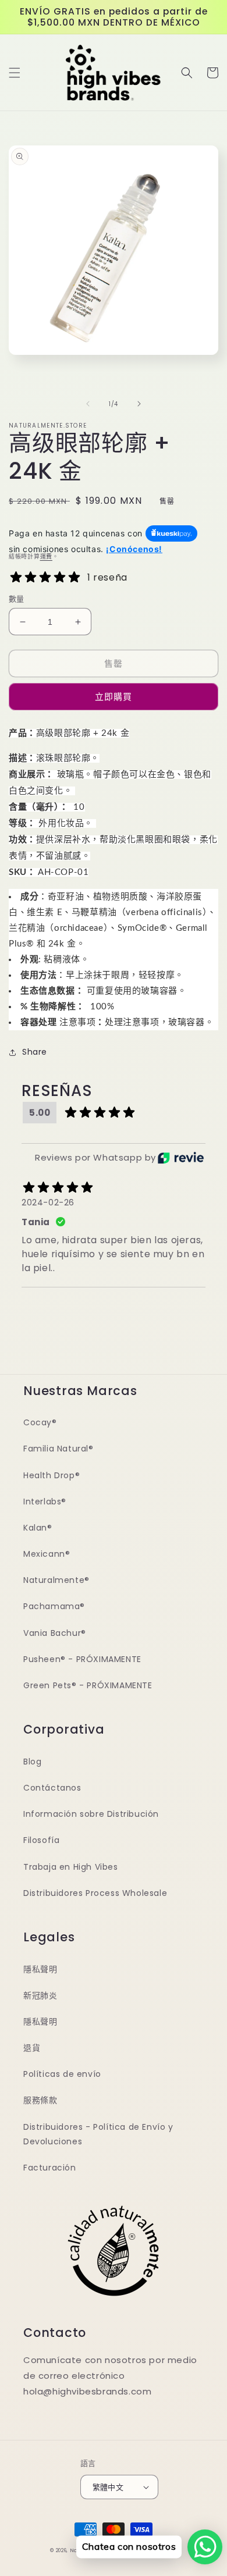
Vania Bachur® (55, 1633)
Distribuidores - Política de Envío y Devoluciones (98, 2134)
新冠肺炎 (40, 1995)
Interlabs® (45, 1502)
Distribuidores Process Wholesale (95, 1893)
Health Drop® (52, 1475)
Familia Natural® (58, 1449)
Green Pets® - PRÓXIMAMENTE (88, 1685)
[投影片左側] (88, 404)
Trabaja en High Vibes (71, 1867)
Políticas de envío (62, 2074)
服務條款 (40, 2100)
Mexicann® (47, 1554)
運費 (46, 556)
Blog (32, 1762)
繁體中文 (108, 2487)
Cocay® (40, 1422)
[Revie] (181, 1158)
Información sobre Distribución (91, 1814)
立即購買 (114, 697)
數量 (17, 599)
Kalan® (38, 1528)
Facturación (50, 2168)
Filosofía (41, 1840)
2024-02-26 (48, 1202)
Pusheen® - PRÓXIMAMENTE (82, 1659)
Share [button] (35, 1052)
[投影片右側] (139, 404)
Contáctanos (52, 1788)
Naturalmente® (56, 1580)
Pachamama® (54, 1606)
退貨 (32, 2048)
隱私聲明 (40, 1969)
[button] (15, 73)
